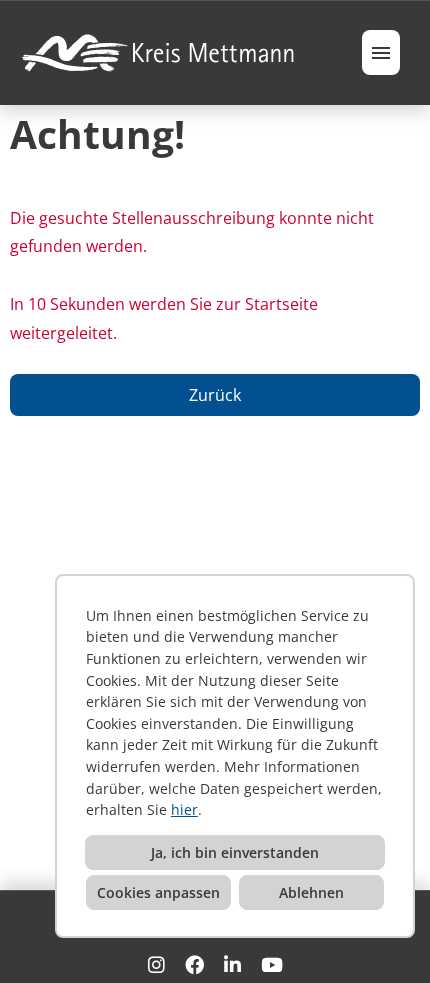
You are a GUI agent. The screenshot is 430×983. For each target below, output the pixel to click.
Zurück (215, 395)
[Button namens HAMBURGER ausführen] (381, 52)
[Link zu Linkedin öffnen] (232, 964)
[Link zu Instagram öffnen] (156, 964)
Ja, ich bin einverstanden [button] (235, 852)
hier (184, 809)
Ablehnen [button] (311, 892)
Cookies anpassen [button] (158, 892)
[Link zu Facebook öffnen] (194, 964)
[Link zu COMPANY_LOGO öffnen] (159, 52)
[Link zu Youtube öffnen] (272, 964)
